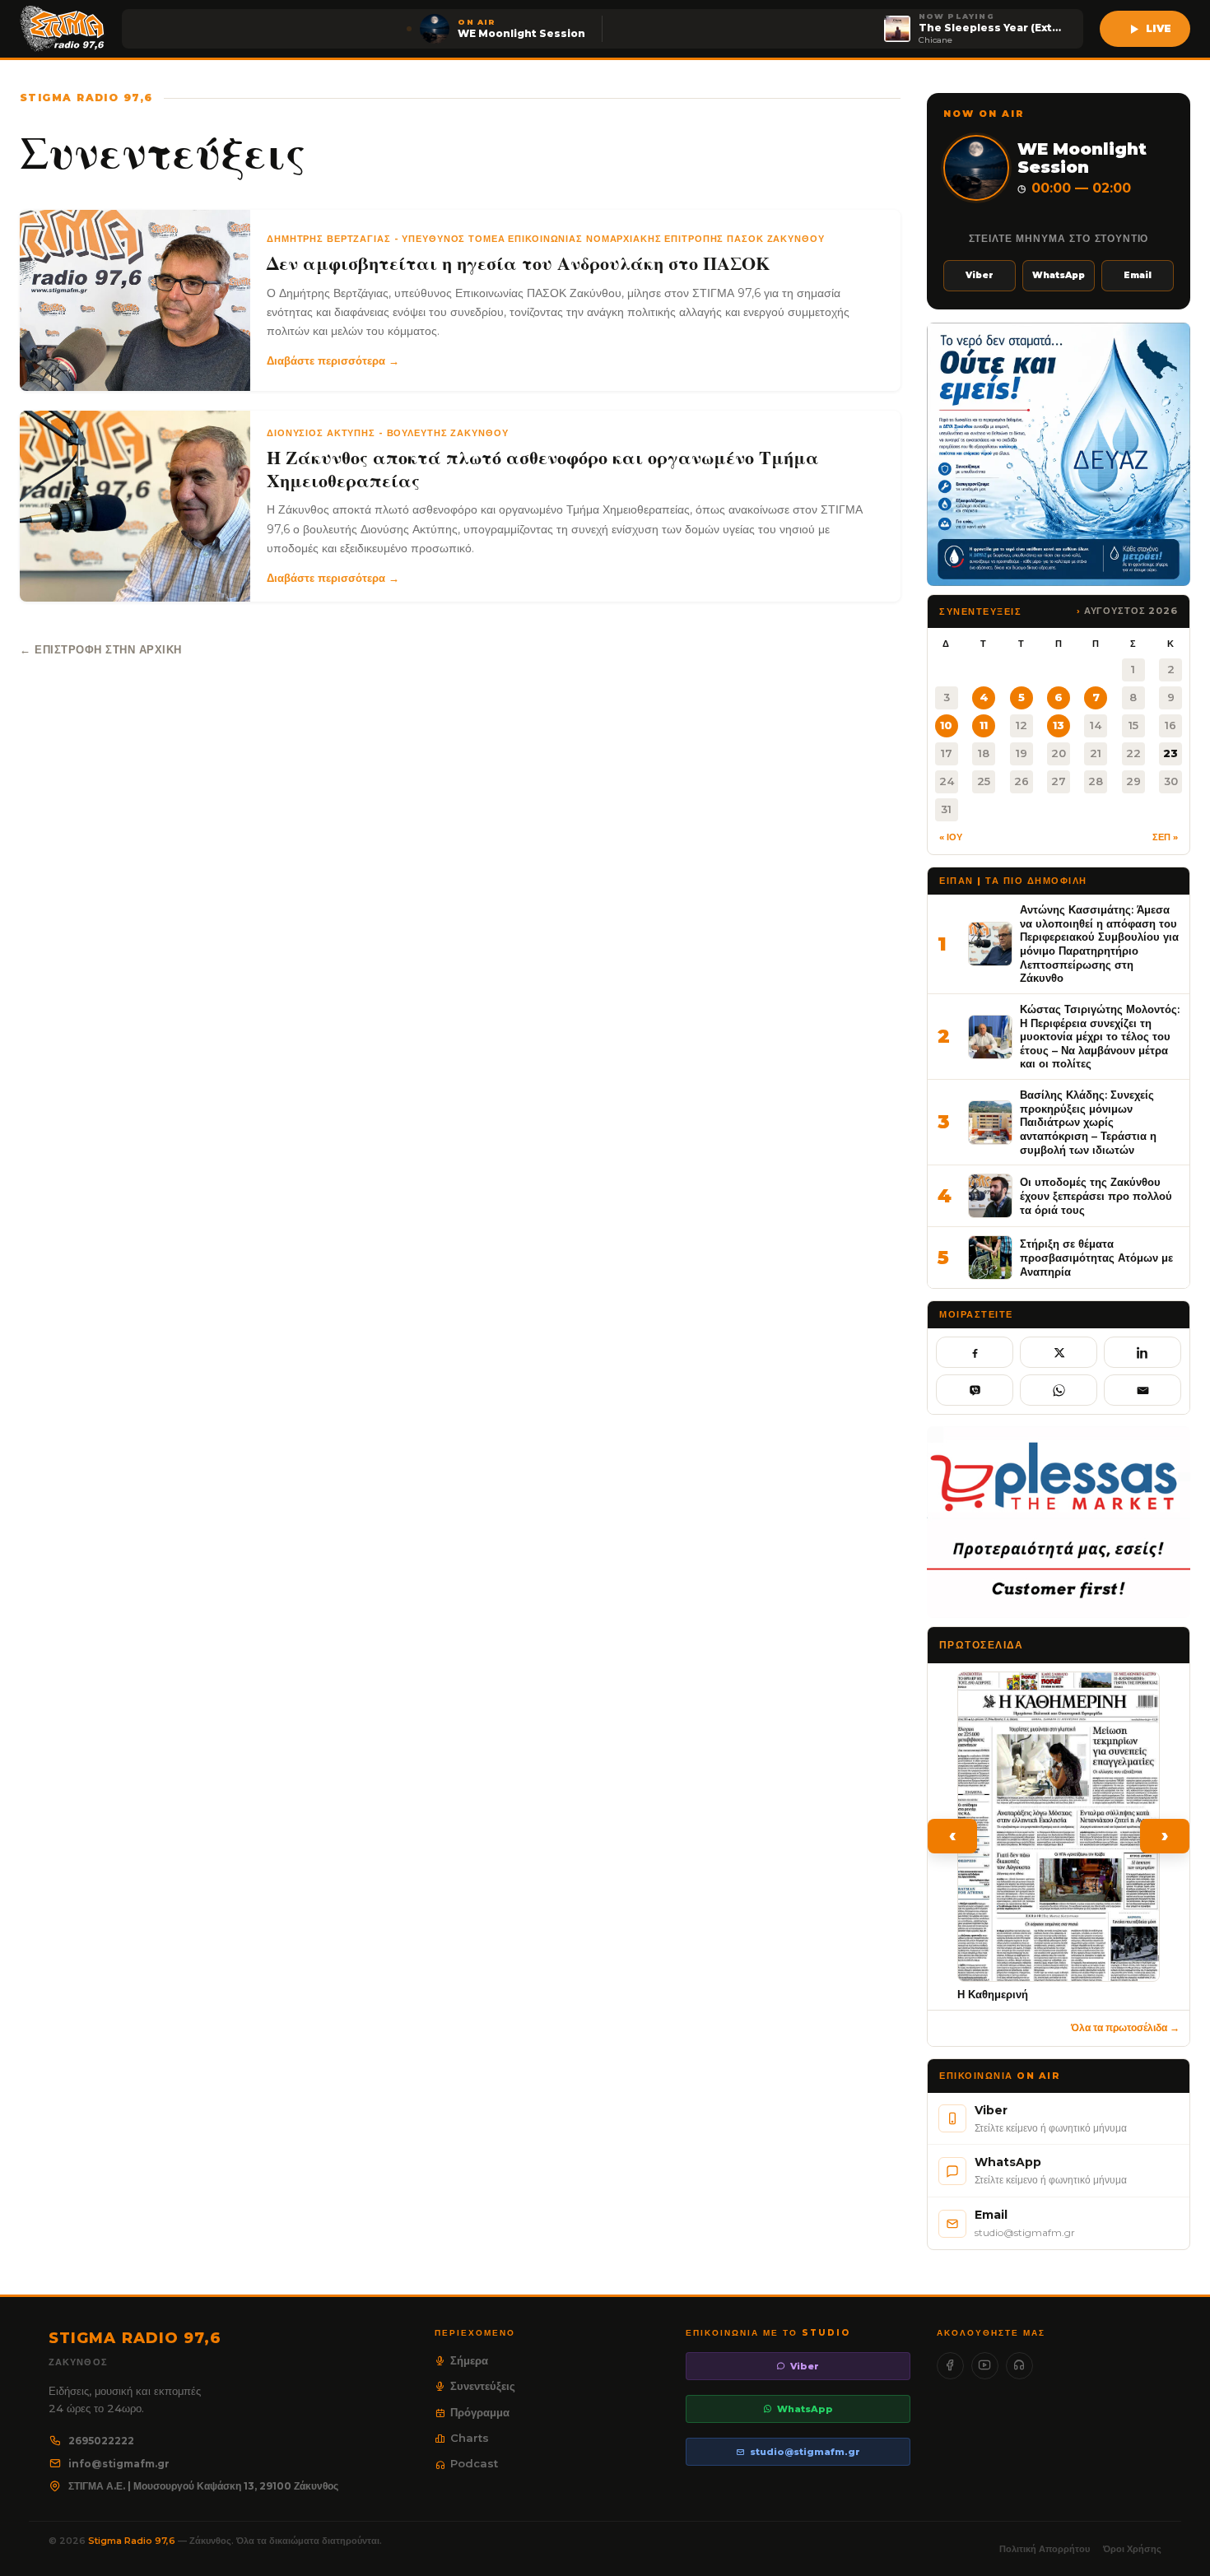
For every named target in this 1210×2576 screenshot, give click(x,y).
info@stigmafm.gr (119, 2464)
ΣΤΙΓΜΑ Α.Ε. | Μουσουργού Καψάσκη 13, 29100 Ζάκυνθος (203, 2486)
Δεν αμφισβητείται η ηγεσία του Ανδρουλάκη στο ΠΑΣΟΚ (518, 264)
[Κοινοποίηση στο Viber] (975, 1390)
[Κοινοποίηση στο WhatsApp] (1059, 1390)
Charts (470, 2438)
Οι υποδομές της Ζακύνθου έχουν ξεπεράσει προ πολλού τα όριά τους (1096, 1195)
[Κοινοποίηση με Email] (1143, 1390)
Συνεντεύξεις (483, 2386)
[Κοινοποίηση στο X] (1059, 1352)
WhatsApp (1059, 275)
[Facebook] (950, 2366)
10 (946, 725)
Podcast (474, 2463)
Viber (980, 275)
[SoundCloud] (1019, 2366)
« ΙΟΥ (951, 837)
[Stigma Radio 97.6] (63, 29)
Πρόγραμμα (480, 2412)
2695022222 (101, 2441)
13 (1059, 725)
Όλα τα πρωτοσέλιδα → (1125, 2027)
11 (984, 725)
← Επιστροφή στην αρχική (101, 649)
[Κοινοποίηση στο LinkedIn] (1143, 1352)
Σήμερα (469, 2360)
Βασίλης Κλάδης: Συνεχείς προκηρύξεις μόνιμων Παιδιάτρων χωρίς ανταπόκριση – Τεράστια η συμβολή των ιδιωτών (1088, 1122)
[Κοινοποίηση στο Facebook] (975, 1352)
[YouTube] (985, 2366)
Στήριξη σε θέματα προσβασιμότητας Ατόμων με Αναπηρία (1096, 1257)
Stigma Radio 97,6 (133, 2541)
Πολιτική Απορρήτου (1045, 2549)
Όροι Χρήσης (1132, 2549)
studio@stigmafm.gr (805, 2452)
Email (1138, 275)
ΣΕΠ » (1165, 837)
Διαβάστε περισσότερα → (333, 360)
